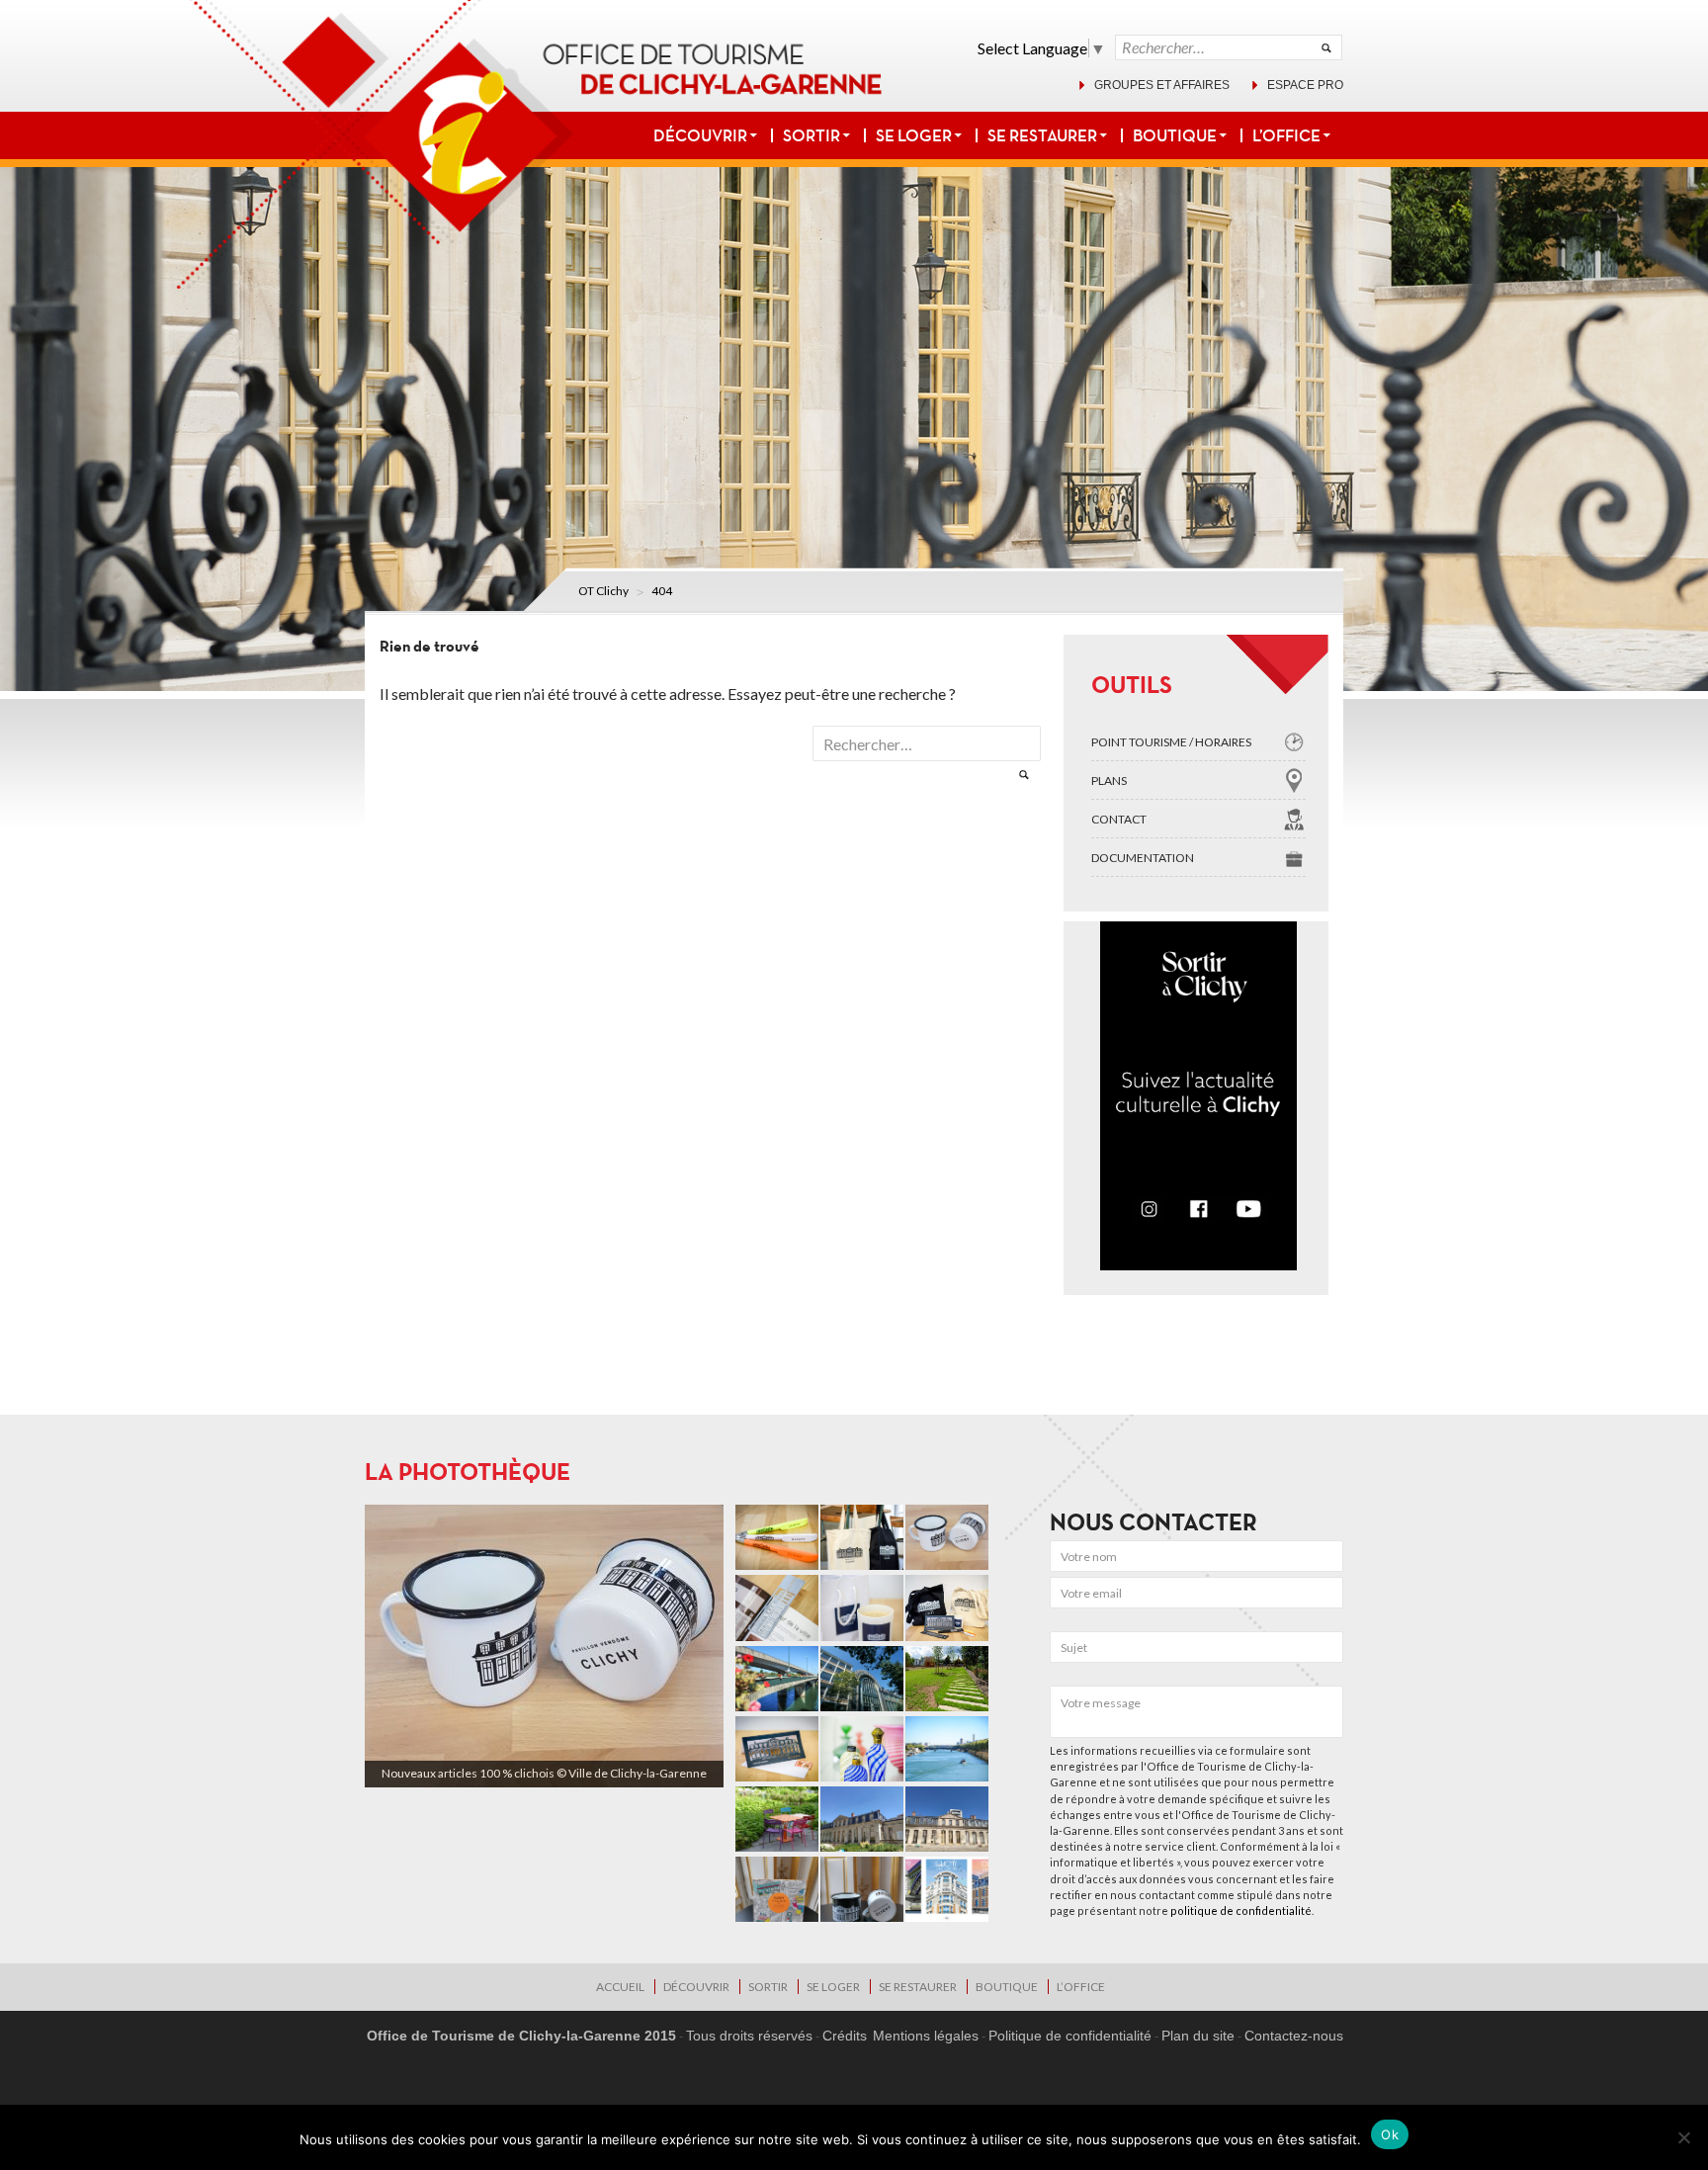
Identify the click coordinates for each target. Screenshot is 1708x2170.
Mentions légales (926, 2036)
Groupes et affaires (1162, 85)
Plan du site (1198, 2036)
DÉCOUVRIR (700, 135)
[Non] (1683, 2137)
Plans (1109, 781)
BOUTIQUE (1175, 135)
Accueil (620, 1987)
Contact (1119, 819)
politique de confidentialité (1241, 1910)
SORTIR (811, 135)
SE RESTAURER (1042, 135)
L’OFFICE (1286, 135)
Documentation (1143, 858)
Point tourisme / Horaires (1171, 742)
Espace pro (1305, 85)
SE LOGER (914, 135)
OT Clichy (603, 591)
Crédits (845, 2036)
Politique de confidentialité (1070, 2036)
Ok (1390, 2134)
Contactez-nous (1294, 2036)
